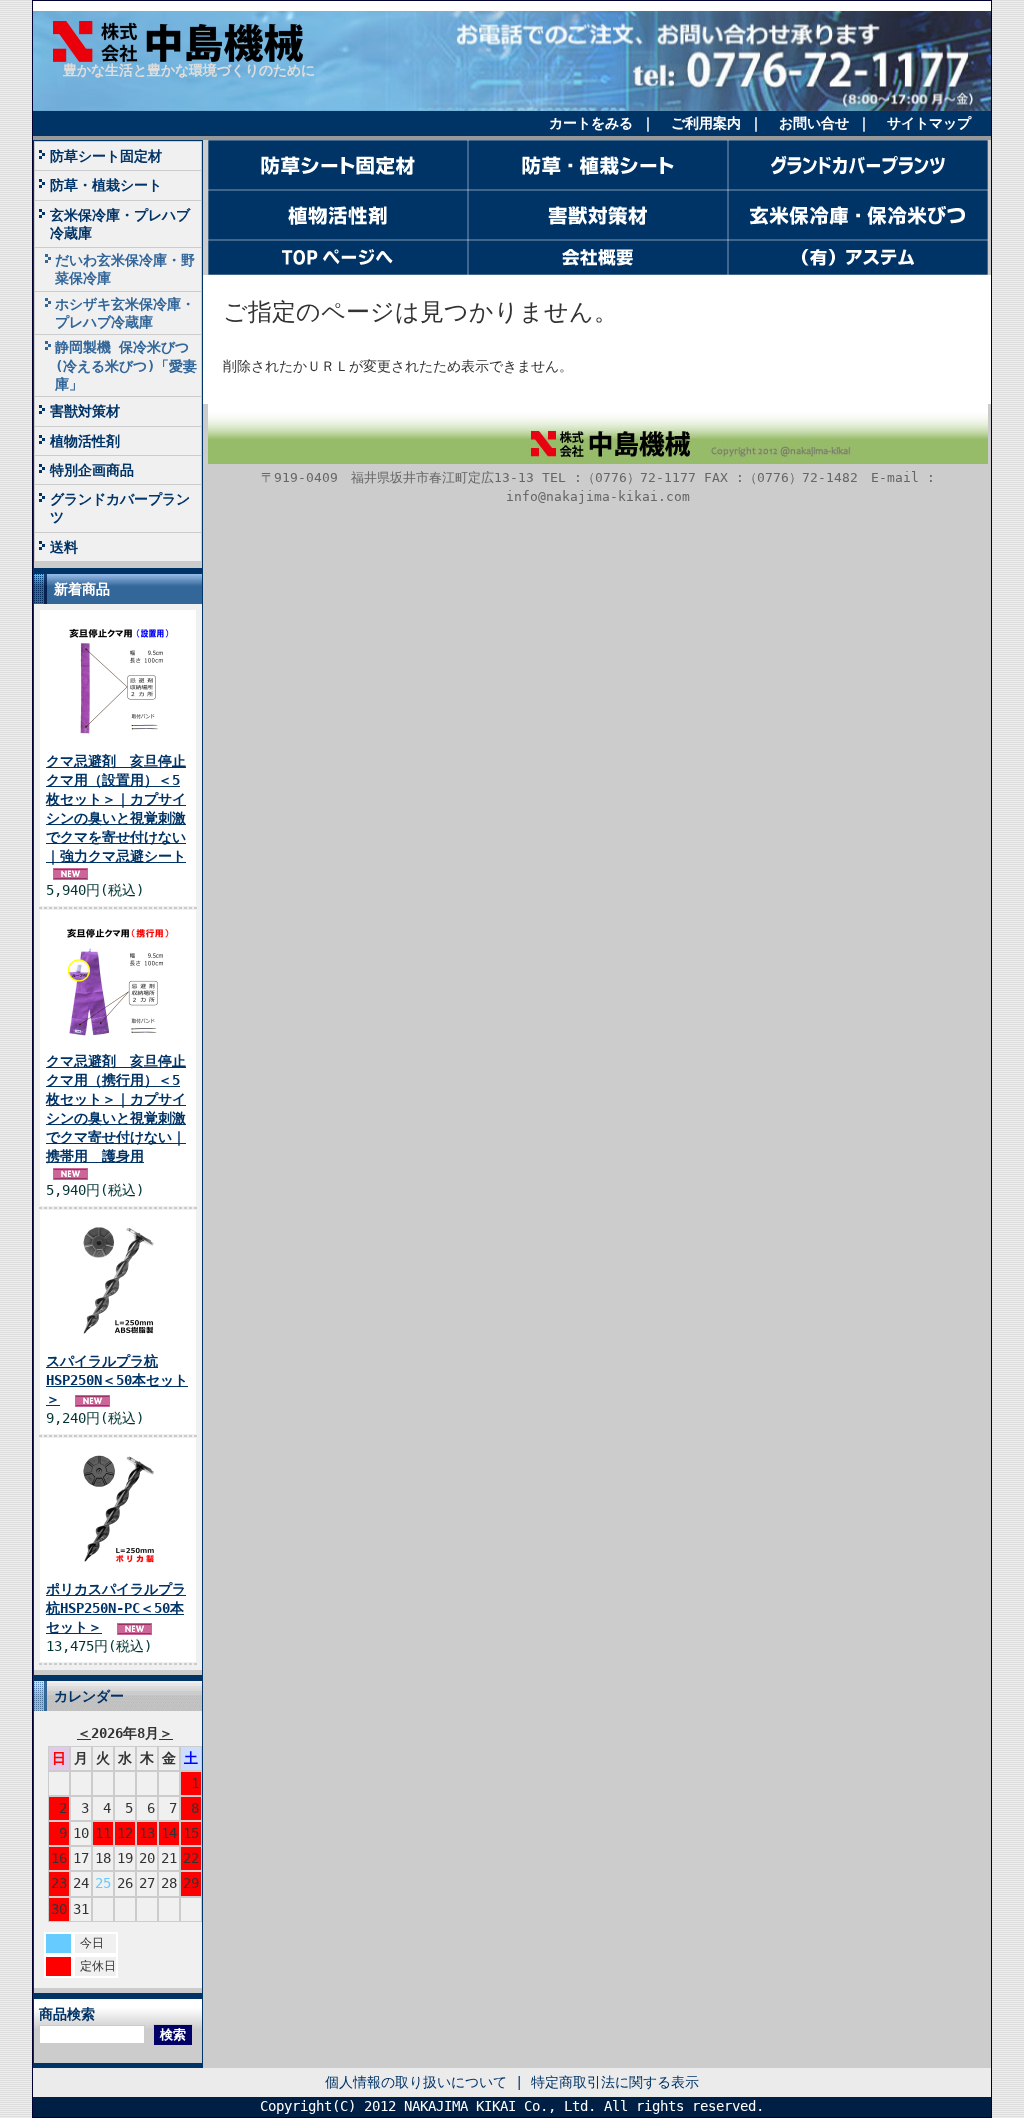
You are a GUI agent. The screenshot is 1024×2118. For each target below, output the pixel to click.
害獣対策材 (85, 411)
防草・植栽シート (117, 185)
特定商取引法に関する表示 (615, 2082)
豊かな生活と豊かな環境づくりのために (189, 70)
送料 (64, 547)
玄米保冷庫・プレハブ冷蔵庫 (120, 224)
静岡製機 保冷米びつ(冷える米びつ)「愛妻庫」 (126, 365)
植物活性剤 (85, 441)
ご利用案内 (706, 123)
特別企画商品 (92, 470)
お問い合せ (814, 123)
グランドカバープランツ (120, 508)
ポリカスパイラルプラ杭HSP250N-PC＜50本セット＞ (116, 1608)
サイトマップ (929, 123)
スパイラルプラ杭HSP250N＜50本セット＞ (117, 1380)
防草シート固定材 (106, 156)
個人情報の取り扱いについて (416, 2082)
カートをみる (591, 123)
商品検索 (67, 2014)
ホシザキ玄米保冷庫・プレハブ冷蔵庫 (125, 313)
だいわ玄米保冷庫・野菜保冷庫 (125, 269)
